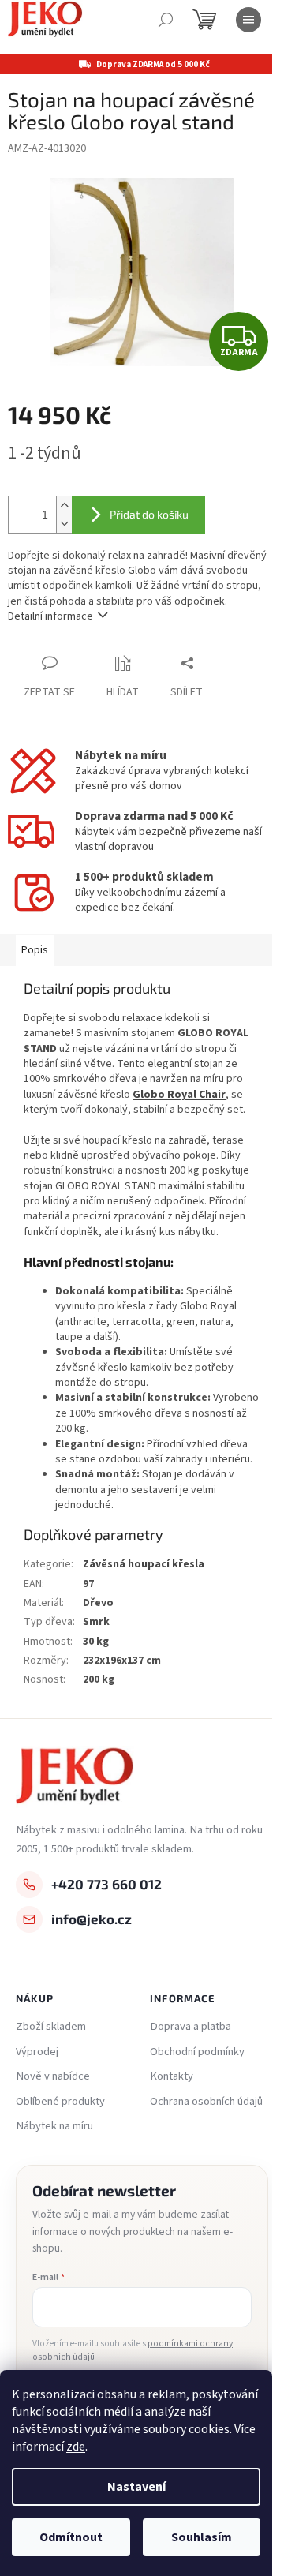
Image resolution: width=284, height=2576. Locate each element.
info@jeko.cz (92, 1919)
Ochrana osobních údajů (206, 2102)
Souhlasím (202, 2537)
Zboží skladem (51, 2027)
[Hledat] (166, 20)
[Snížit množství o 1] (64, 524)
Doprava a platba (191, 2027)
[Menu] (248, 20)
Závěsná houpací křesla (144, 1564)
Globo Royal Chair (179, 1095)
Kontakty (172, 2076)
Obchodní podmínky (197, 2052)
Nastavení (136, 2487)
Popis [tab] (35, 950)
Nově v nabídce (53, 2076)
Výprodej (37, 2052)
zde (76, 2447)
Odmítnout (71, 2537)
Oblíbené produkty (60, 2102)
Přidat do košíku (149, 514)
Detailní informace (50, 616)
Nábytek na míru (54, 2126)
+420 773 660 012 (106, 1884)
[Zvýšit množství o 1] (64, 505)
